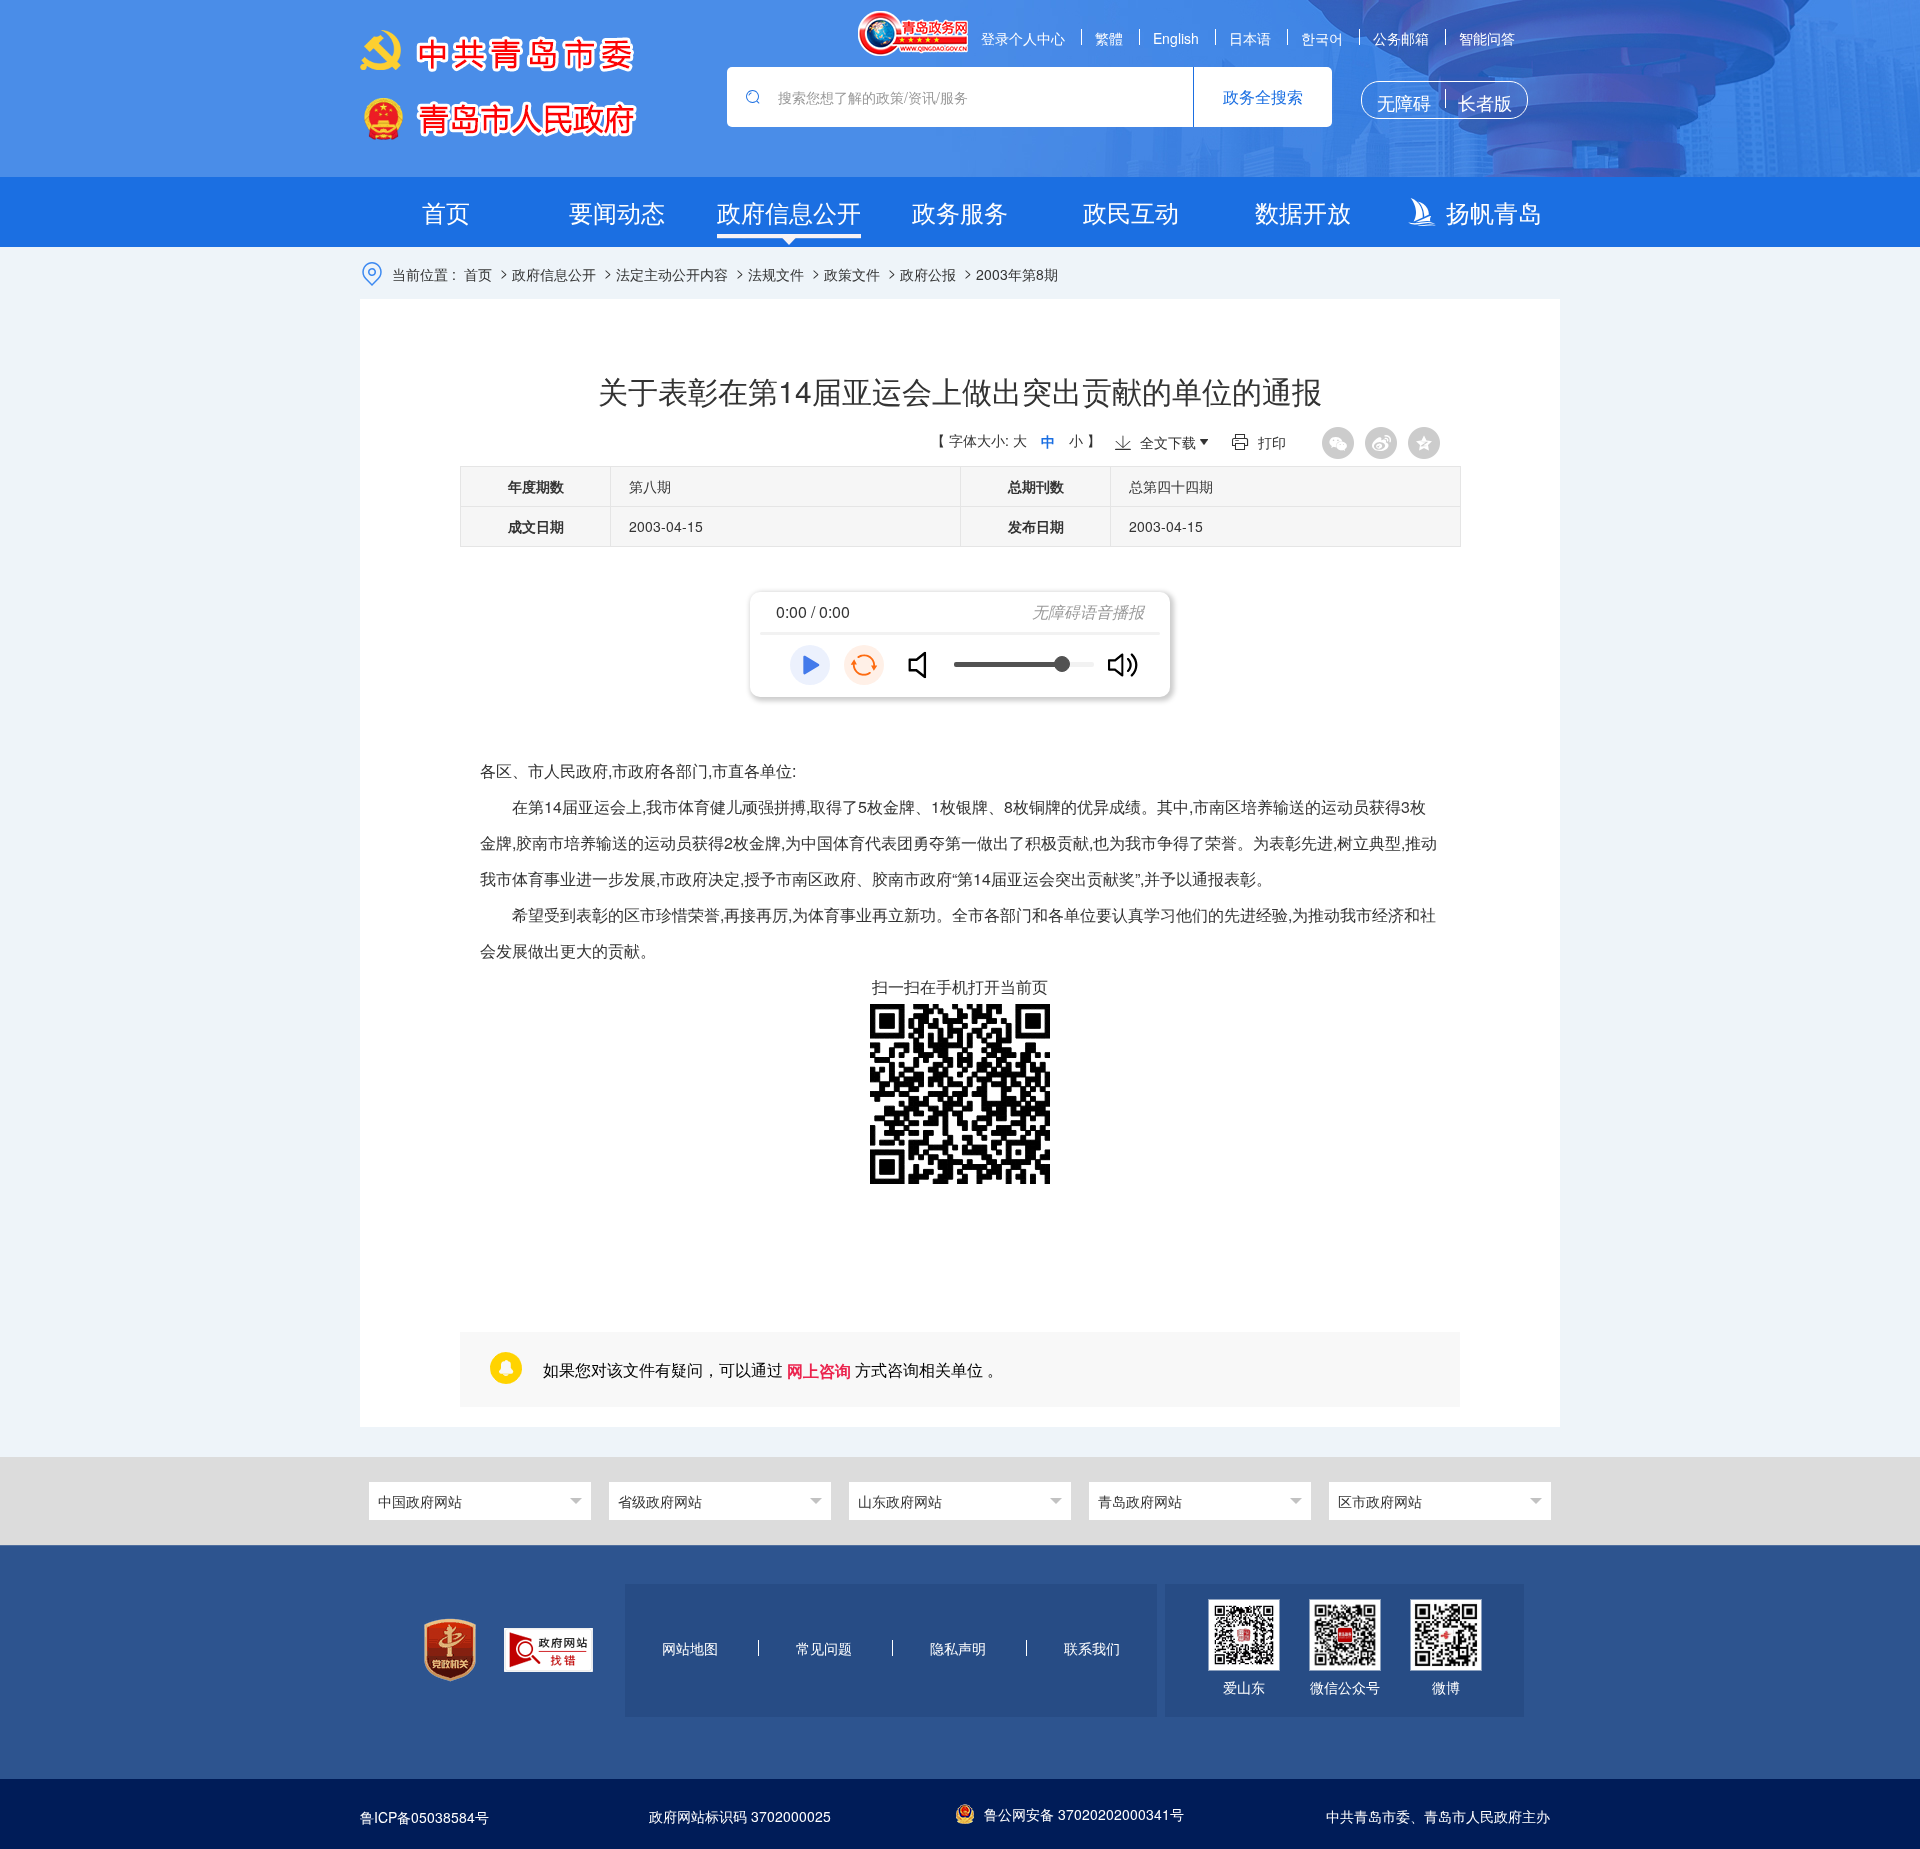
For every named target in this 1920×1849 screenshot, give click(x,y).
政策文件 (852, 274)
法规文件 (776, 274)
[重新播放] (864, 665)
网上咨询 (819, 1370)
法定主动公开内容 (672, 274)
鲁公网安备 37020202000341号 (1084, 1814)
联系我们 (1092, 1648)
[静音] (925, 665)
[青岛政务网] (913, 33)
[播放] (810, 665)
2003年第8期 (1017, 274)
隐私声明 (958, 1648)
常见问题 (824, 1648)
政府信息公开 (554, 274)
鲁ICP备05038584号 (424, 1817)
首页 (478, 274)
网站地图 (690, 1648)
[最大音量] (1122, 665)
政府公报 (928, 274)
